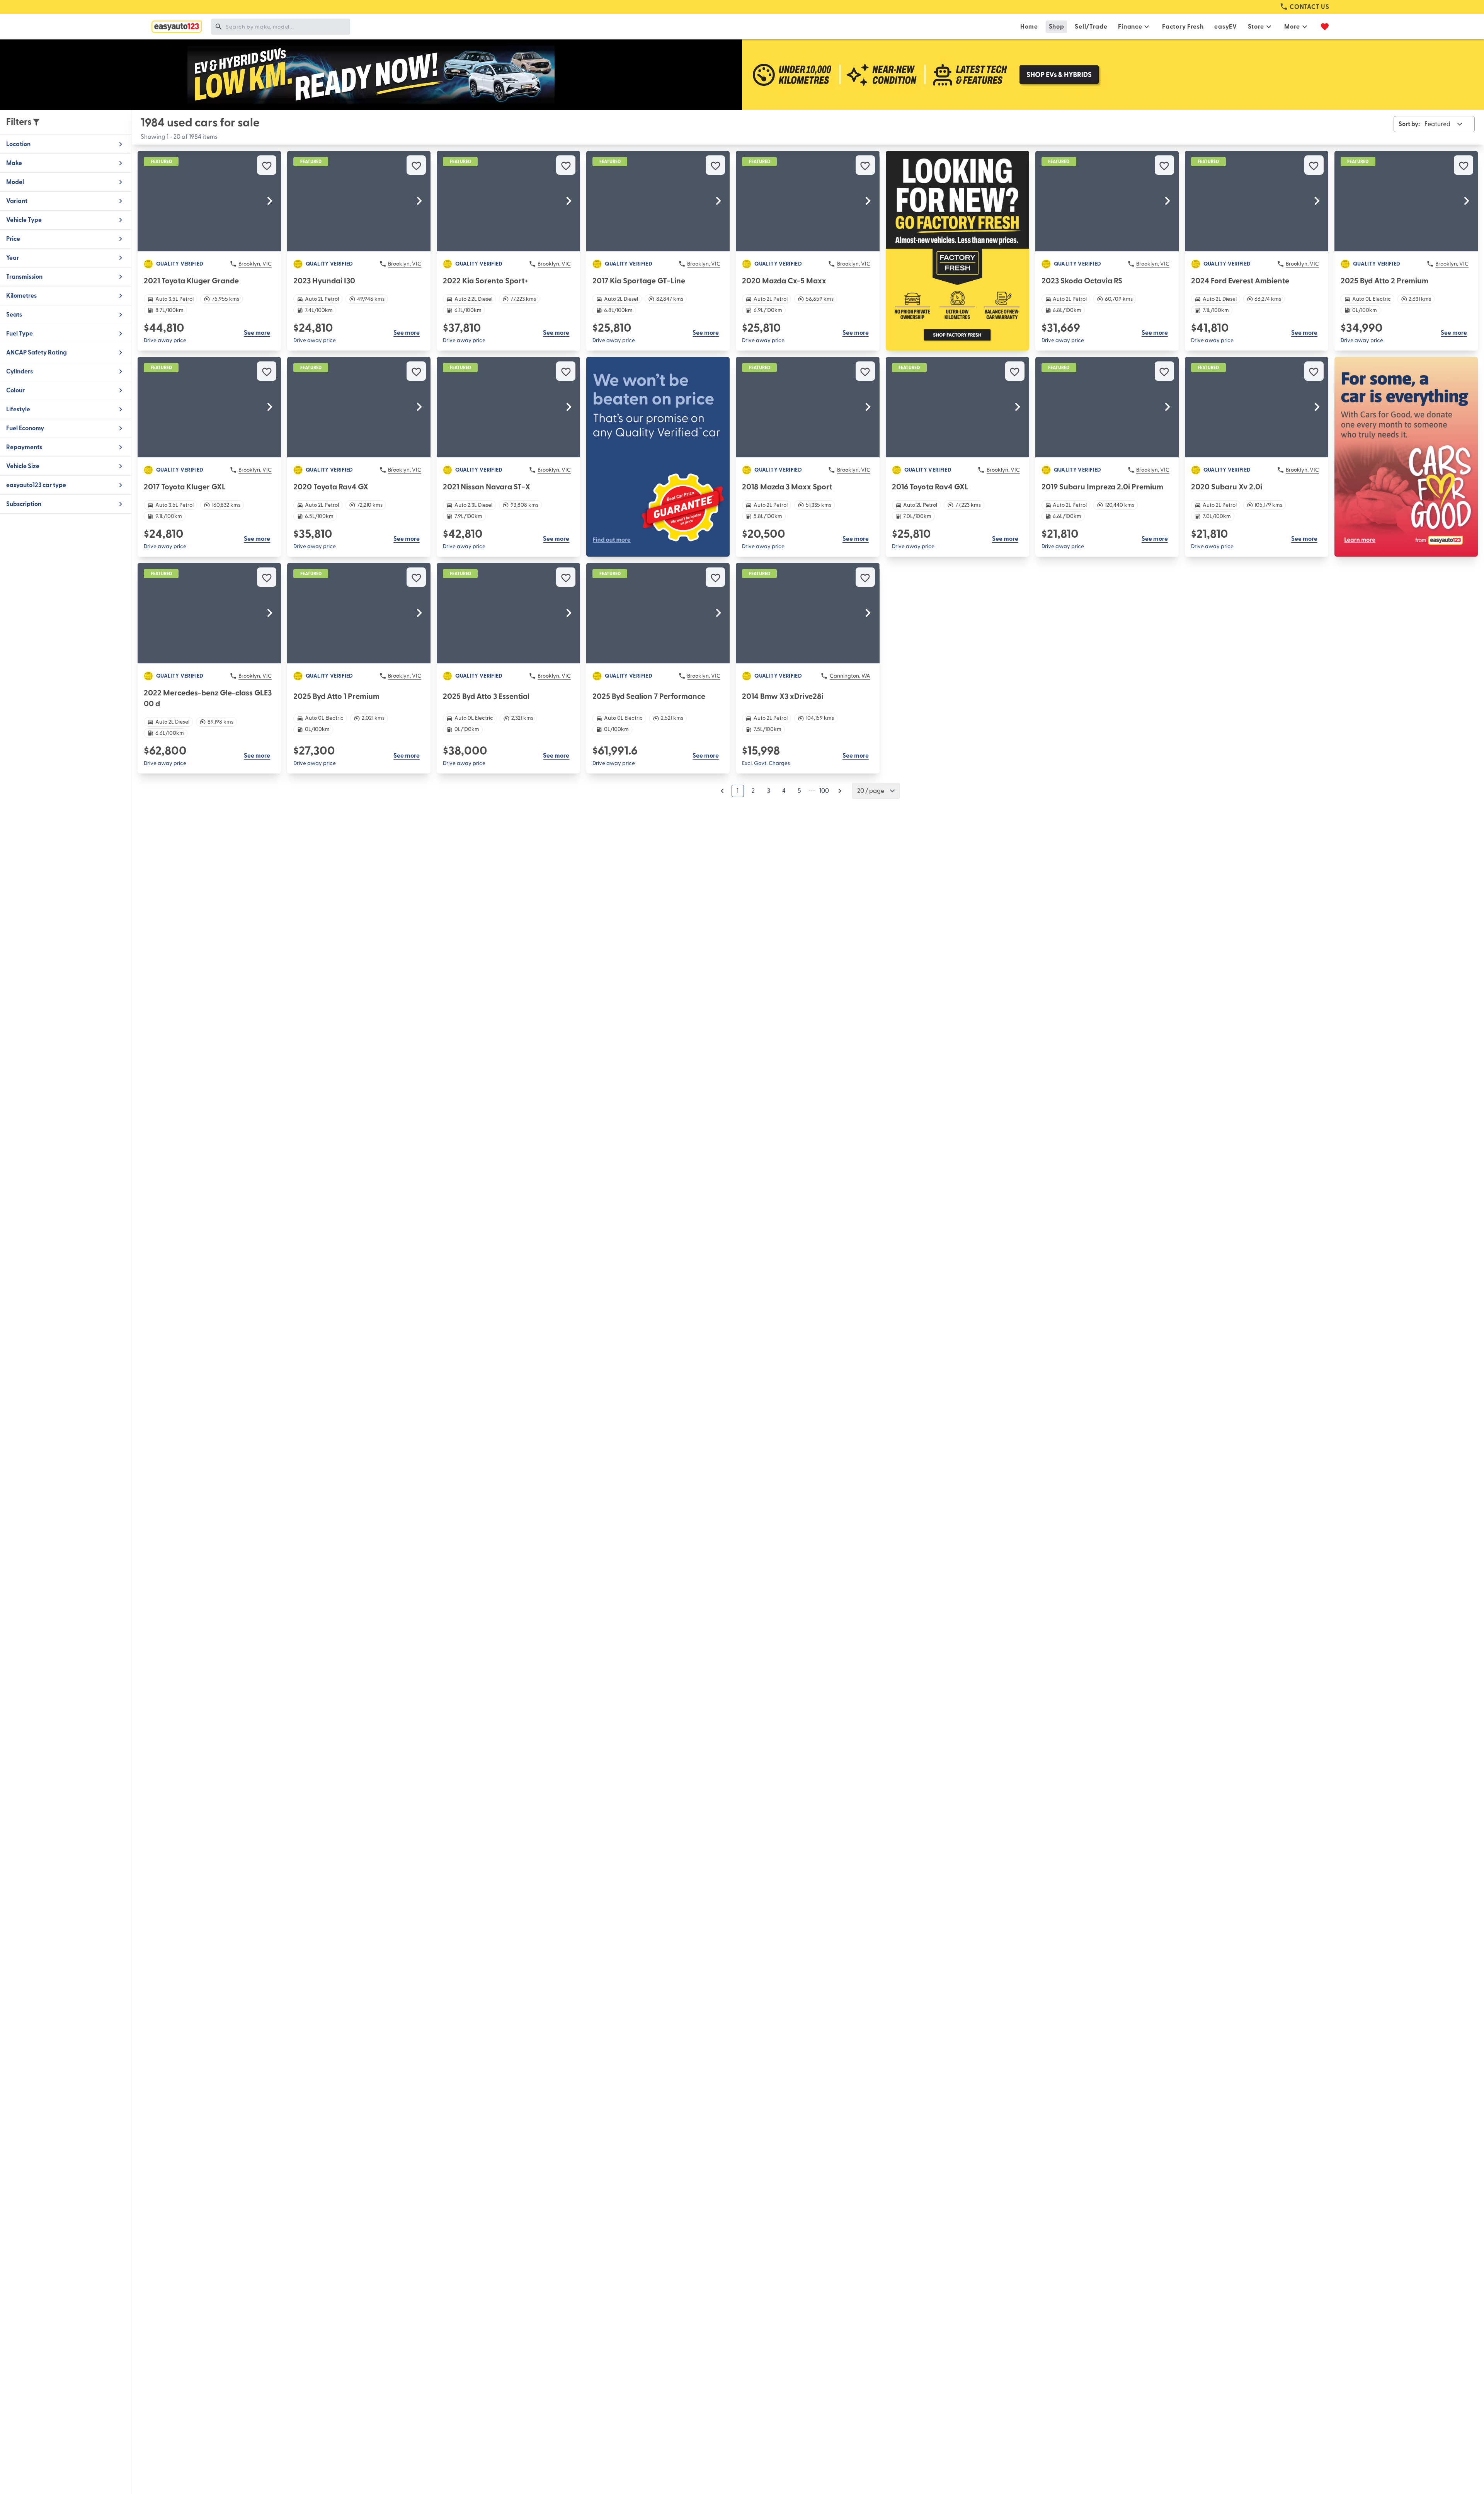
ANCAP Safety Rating (37, 353)
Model (15, 182)
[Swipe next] (270, 201)
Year (13, 258)
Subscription (24, 504)
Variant (17, 201)
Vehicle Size (23, 466)
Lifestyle (18, 409)
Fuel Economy (25, 428)
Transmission (24, 277)
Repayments (24, 447)
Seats (14, 315)
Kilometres (21, 296)
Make (14, 163)
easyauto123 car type (36, 485)
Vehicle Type (24, 220)
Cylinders (20, 371)
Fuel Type (20, 334)
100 (824, 791)
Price (13, 239)
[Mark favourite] (267, 165)
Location (18, 144)
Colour (15, 390)
